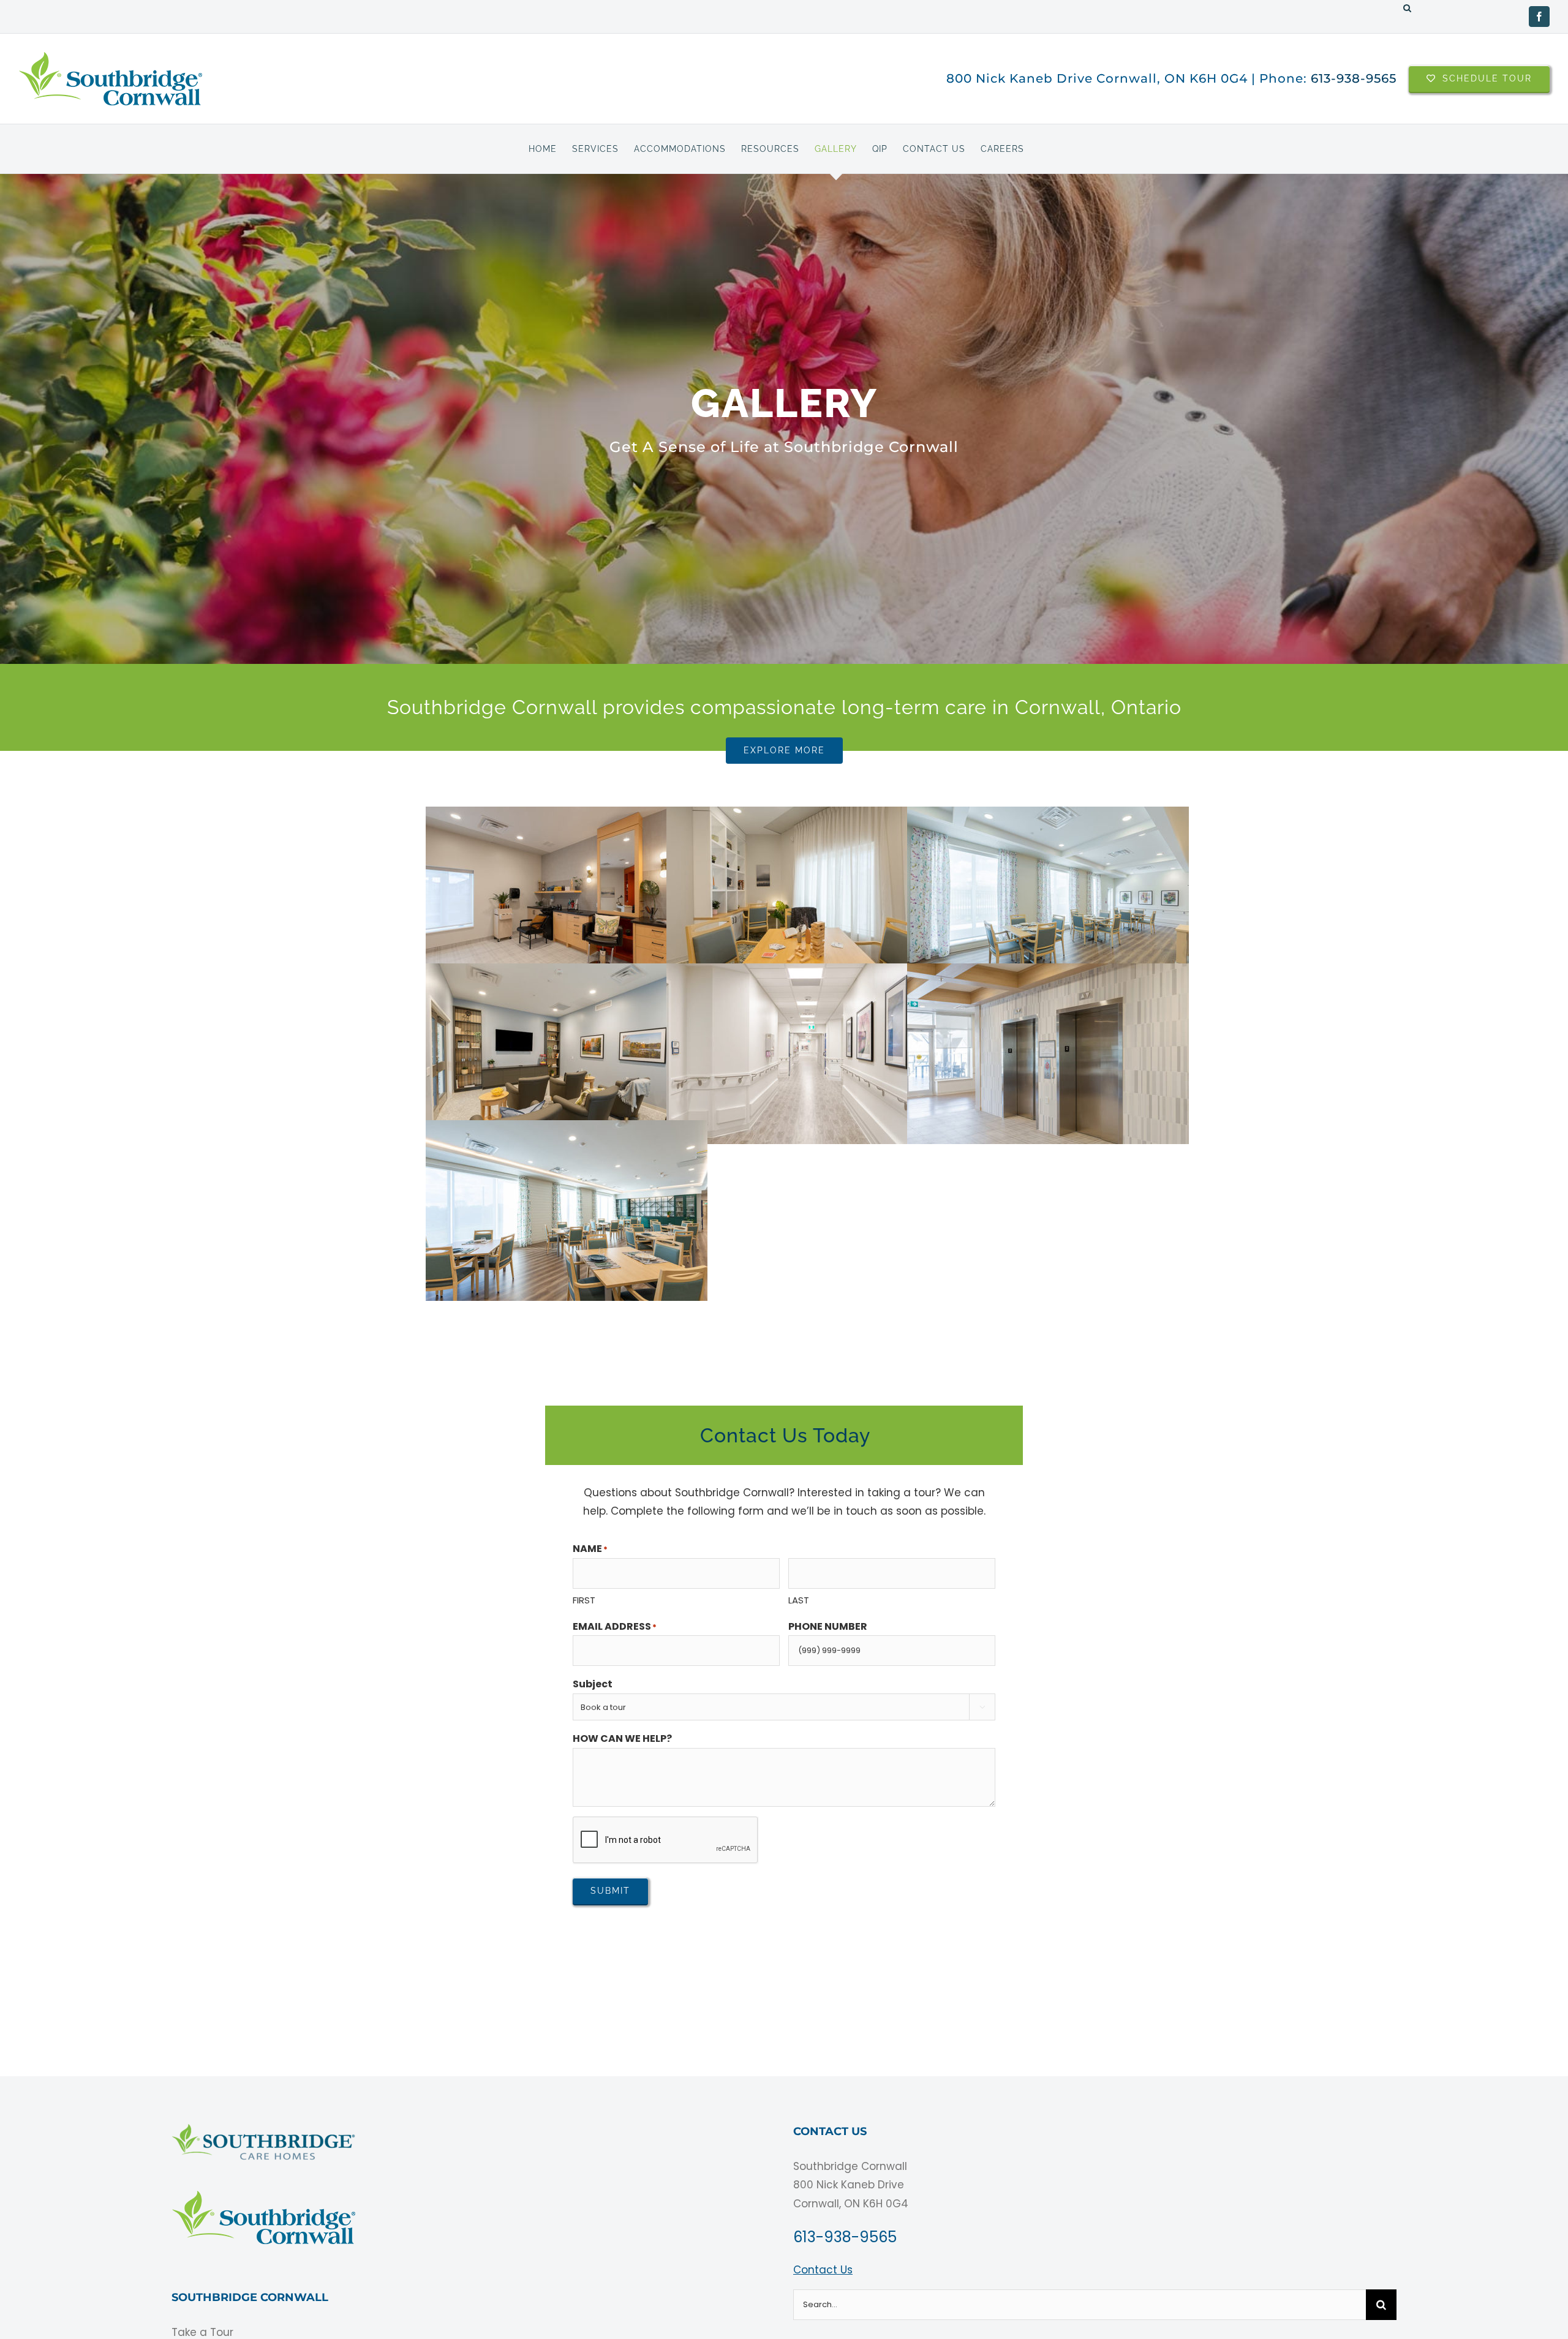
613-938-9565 (1354, 78)
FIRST (584, 1600)
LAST (799, 1600)
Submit (610, 1891)
